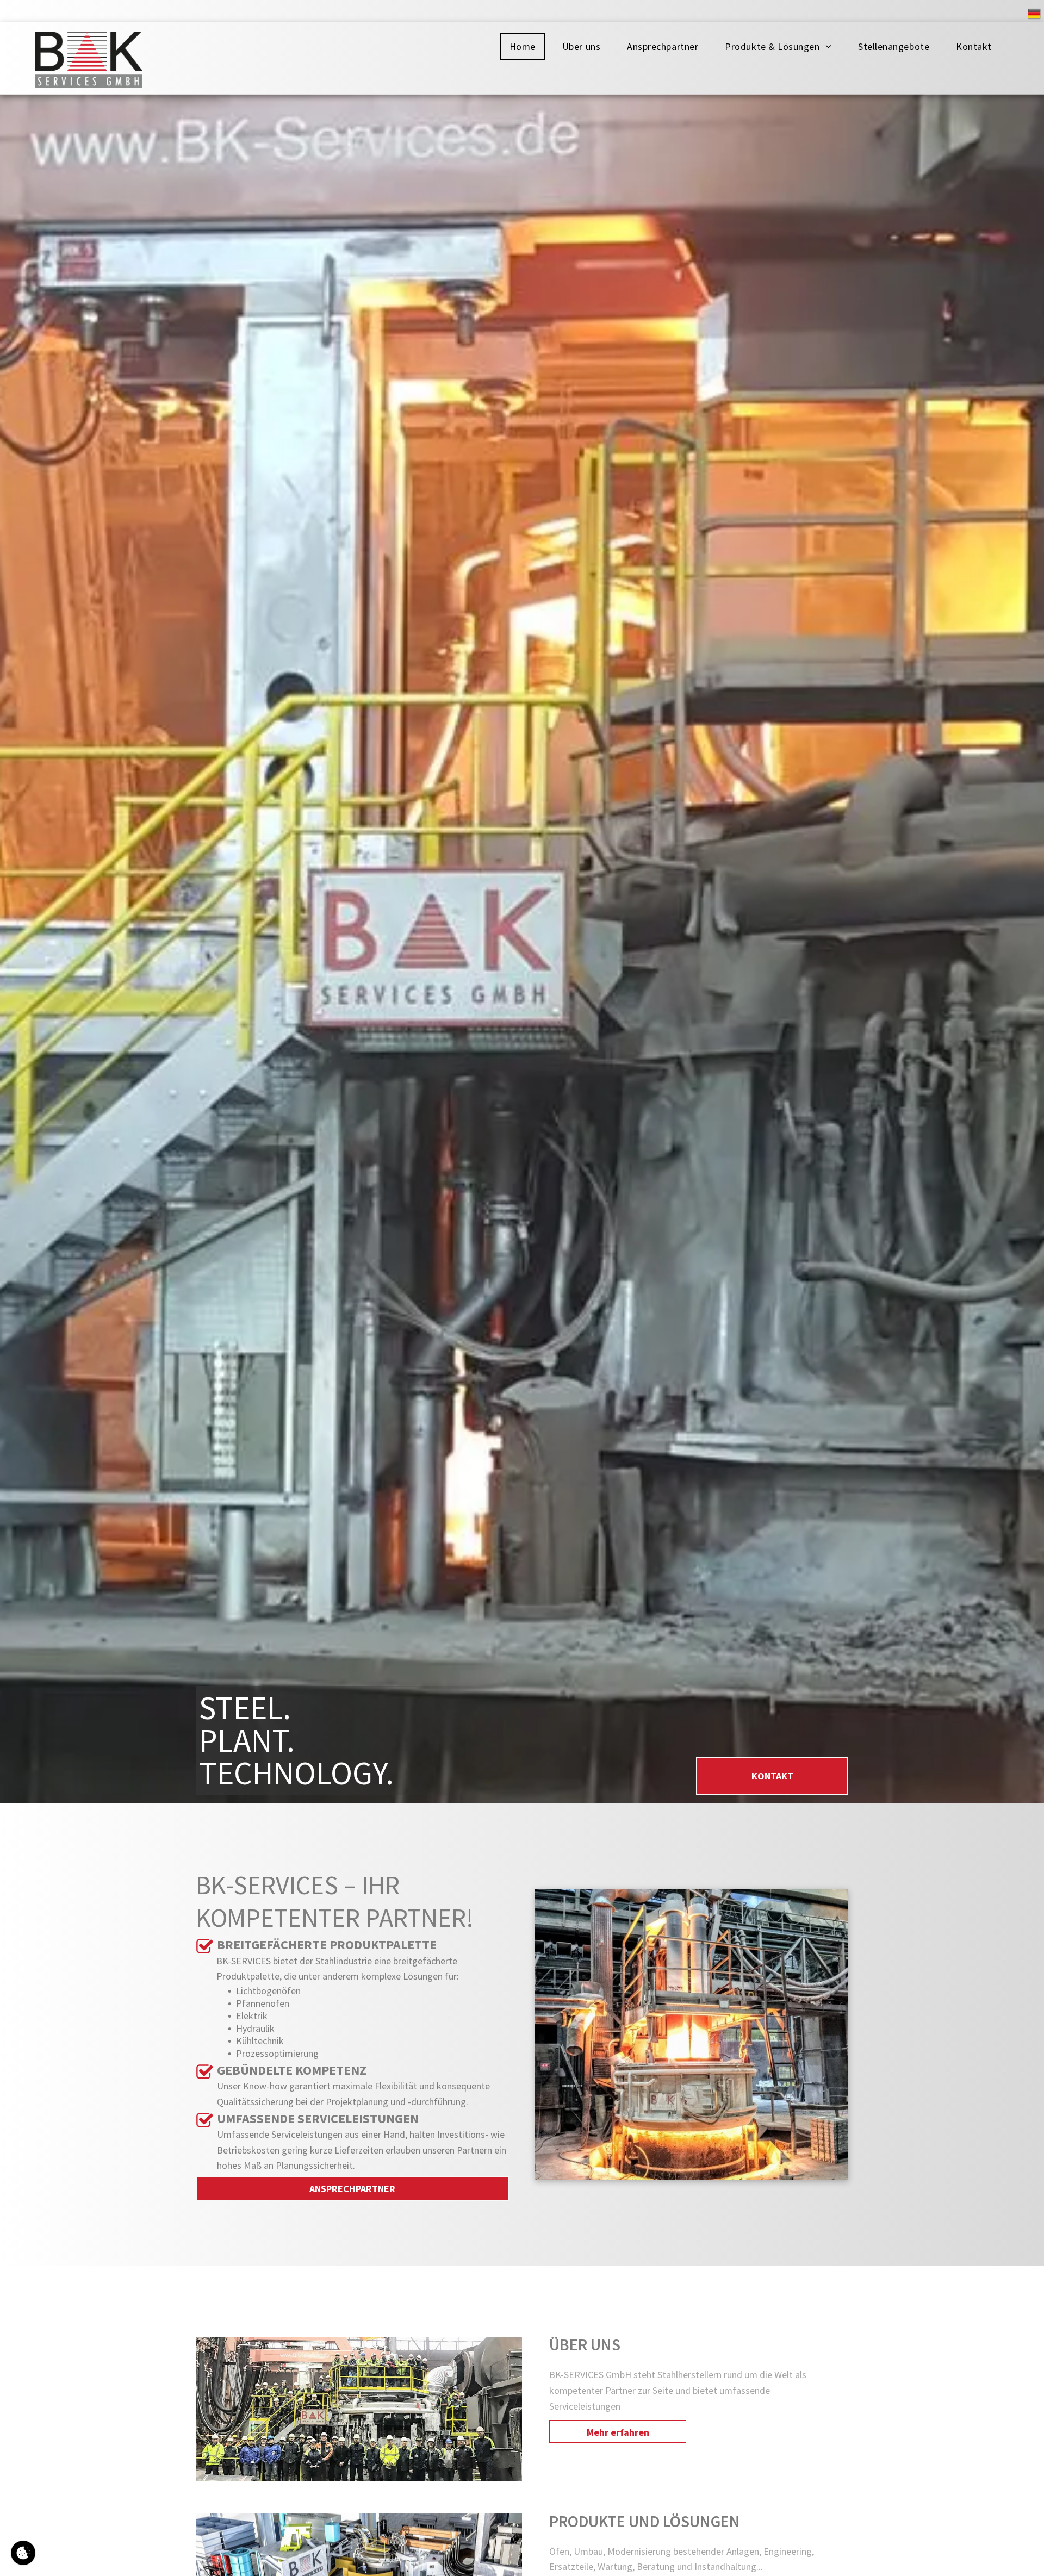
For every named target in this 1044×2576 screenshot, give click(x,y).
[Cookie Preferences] (23, 2553)
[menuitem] (527, 46)
